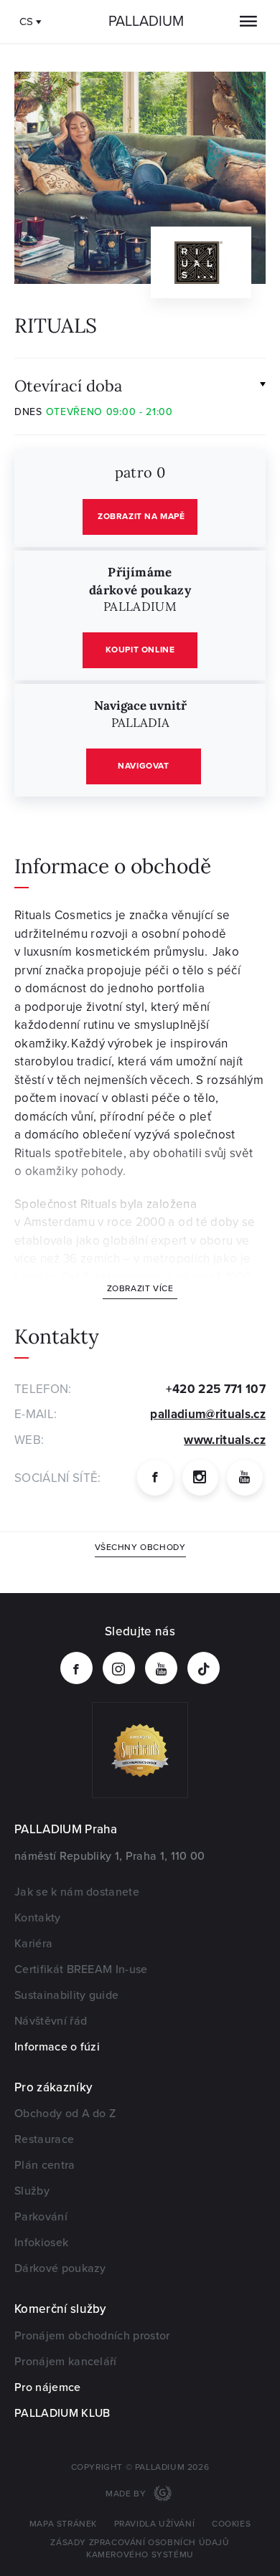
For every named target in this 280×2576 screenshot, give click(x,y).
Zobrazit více (140, 1289)
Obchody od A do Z (65, 2114)
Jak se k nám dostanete (77, 1892)
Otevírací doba (68, 385)
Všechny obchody (140, 1548)
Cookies (231, 2524)
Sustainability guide (66, 1995)
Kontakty (38, 1918)
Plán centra (45, 2165)
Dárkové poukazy (60, 2268)
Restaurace (44, 2139)
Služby (32, 2191)
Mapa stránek (63, 2524)
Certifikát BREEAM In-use (81, 1969)
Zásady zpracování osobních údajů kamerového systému (140, 2549)
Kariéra (33, 1944)
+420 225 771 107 (216, 1389)
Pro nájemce (48, 2387)
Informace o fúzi (57, 2047)
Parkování (41, 2217)
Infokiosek (41, 2243)
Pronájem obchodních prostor (92, 2336)
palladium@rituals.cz (208, 1414)
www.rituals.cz (225, 1440)
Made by (127, 2494)
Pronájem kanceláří (66, 2362)
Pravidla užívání (155, 2524)
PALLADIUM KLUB (62, 2413)
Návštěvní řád (51, 2021)
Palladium (146, 22)
